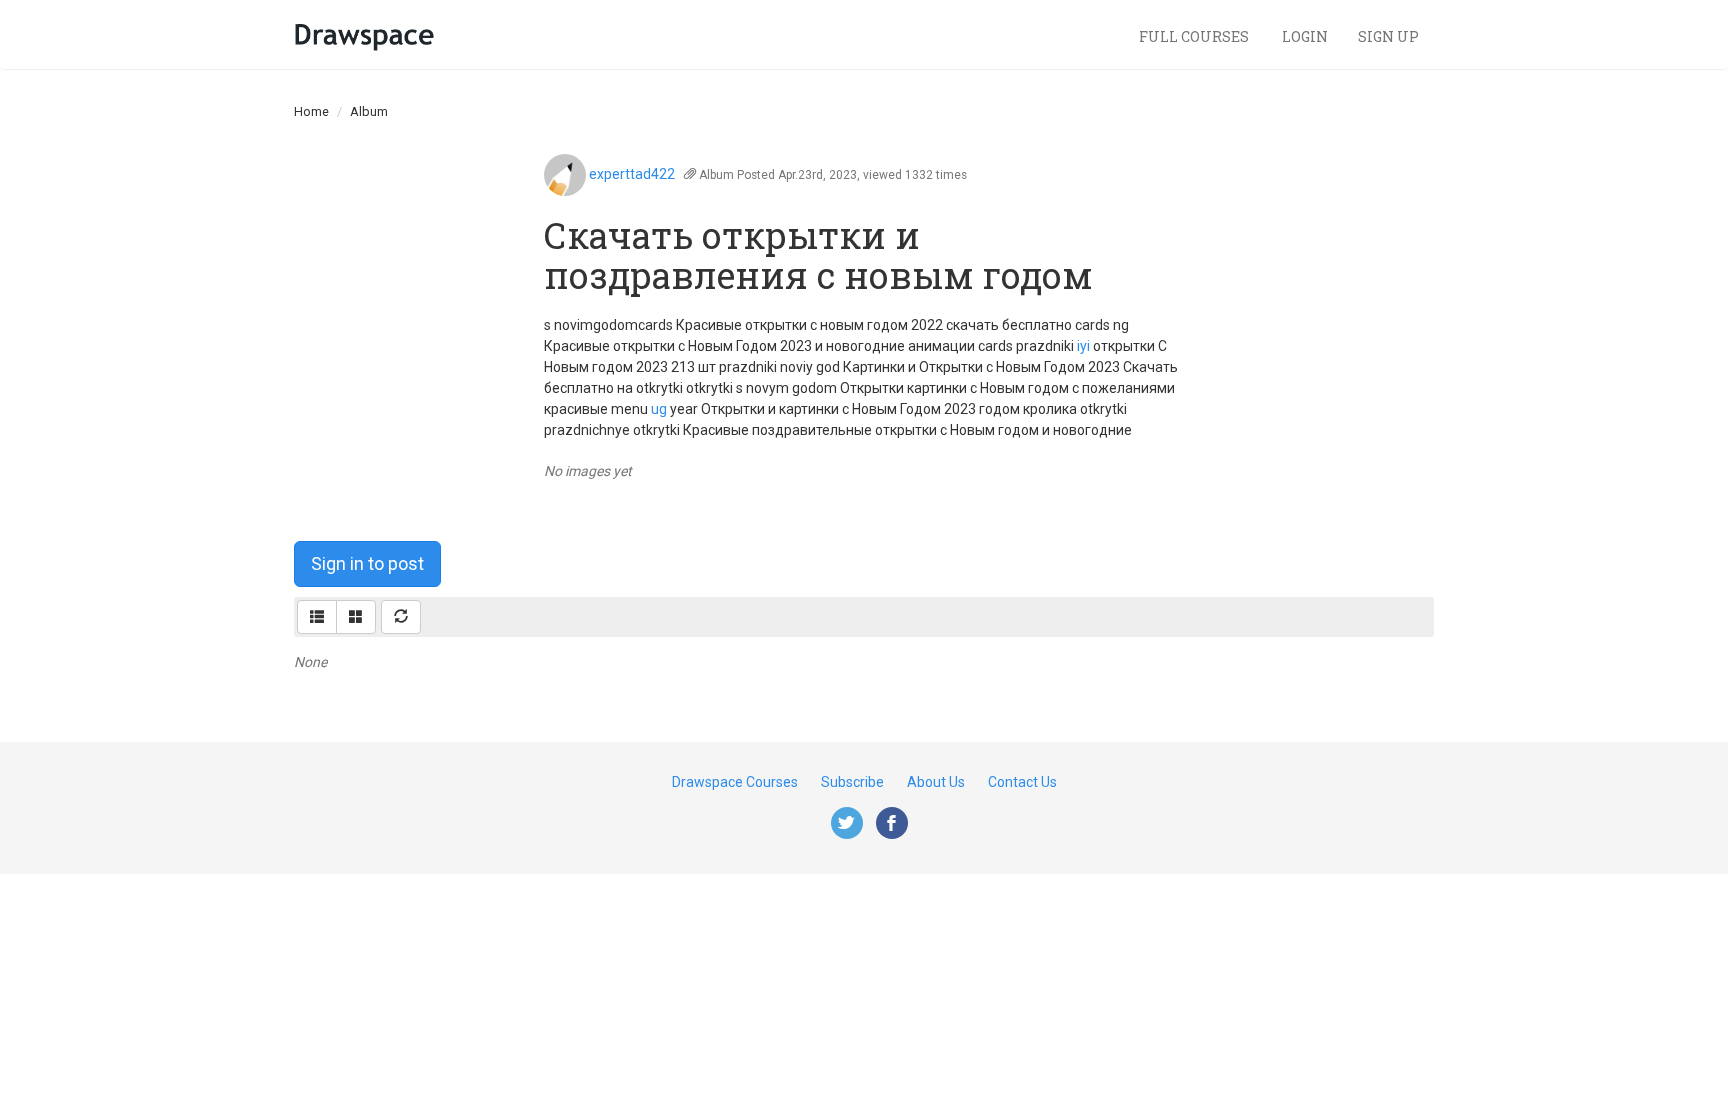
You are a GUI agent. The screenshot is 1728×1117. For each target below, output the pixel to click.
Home (311, 111)
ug (659, 409)
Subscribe (852, 782)
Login (1305, 36)
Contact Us (1022, 782)
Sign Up (1388, 36)
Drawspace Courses (735, 782)
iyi (1083, 346)
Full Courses (1195, 36)
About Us (936, 782)
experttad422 (632, 174)
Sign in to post (367, 563)
